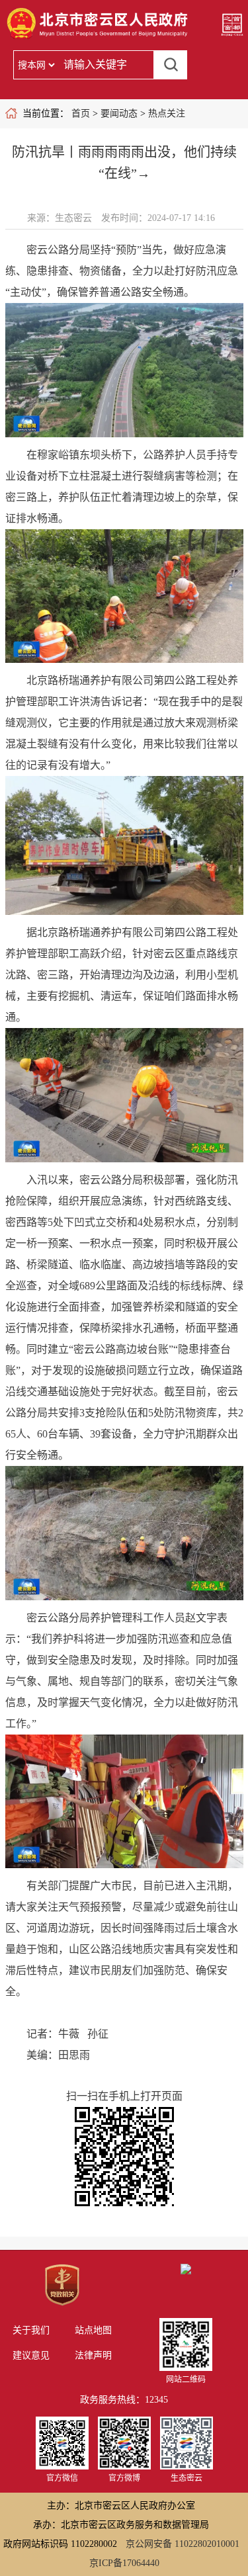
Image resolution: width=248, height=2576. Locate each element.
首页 (81, 113)
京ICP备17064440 (124, 2563)
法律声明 (93, 2355)
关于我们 (31, 2330)
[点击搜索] (171, 65)
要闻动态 (119, 113)
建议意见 (31, 2355)
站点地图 (93, 2330)
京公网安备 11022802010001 (183, 2544)
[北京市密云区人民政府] (99, 38)
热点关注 (167, 113)
